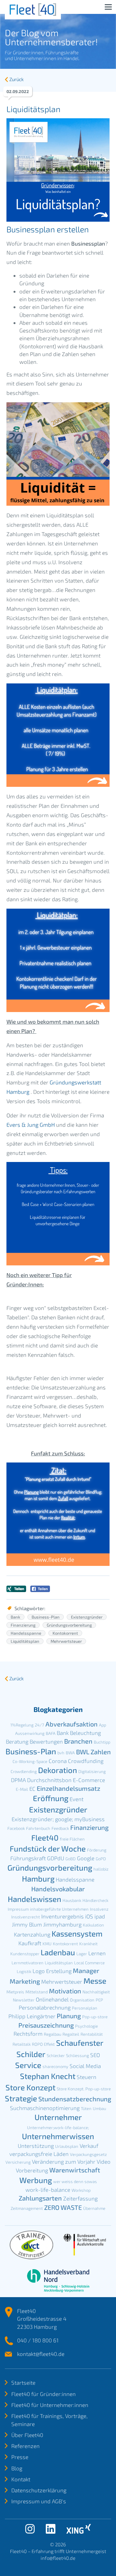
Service (28, 2065)
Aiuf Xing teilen (16, 1589)
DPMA (18, 1780)
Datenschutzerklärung (39, 2490)
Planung (69, 2016)
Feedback (60, 1828)
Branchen (78, 1741)
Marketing (25, 1981)
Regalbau (53, 2034)
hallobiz (101, 1869)
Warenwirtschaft (75, 2170)
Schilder (31, 2054)
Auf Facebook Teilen (40, 1589)
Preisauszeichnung (46, 2025)
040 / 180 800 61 (38, 2340)
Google (86, 1858)
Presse (20, 2457)
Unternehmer (58, 2117)
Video (104, 2161)
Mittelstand (37, 1992)
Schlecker (56, 2055)
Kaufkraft (30, 1943)
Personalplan (85, 2008)
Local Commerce (89, 1963)
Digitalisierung (92, 1771)
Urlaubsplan (67, 2146)
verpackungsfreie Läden (39, 2154)
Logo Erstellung (52, 1971)
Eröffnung (51, 1798)
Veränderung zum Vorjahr (64, 2161)
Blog (17, 2468)
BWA (70, 1753)
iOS (89, 1916)
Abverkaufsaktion (72, 1724)
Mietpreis (15, 1992)
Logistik (24, 1971)
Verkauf (89, 2146)
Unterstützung (36, 2146)
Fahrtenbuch (38, 1828)
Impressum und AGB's (39, 2501)
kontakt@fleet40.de (41, 2354)
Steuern (87, 2077)
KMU (47, 1944)
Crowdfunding (86, 1761)
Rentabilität (92, 2034)
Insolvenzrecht (26, 1917)
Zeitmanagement (27, 2208)
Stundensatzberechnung (75, 2099)
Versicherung (18, 2162)
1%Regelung (22, 1725)
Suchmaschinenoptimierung (45, 2108)
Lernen (97, 1953)
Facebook (16, 1828)
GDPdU (56, 1858)
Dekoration (58, 1770)
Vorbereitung (32, 2170)
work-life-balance (48, 2190)
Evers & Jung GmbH (31, 1124)
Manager (86, 1970)
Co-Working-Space (30, 1761)
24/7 (39, 1725)
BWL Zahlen (93, 1752)
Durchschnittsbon (49, 1780)
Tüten (86, 2108)
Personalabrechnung (45, 2007)
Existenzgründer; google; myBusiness (58, 1819)
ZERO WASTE (63, 2207)
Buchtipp (102, 1742)
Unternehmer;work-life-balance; (58, 2127)
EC (32, 1789)
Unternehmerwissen (58, 2136)
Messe (95, 1981)
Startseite (23, 2382)
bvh (61, 1753)
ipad (100, 1916)
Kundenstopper (25, 1954)
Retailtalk (22, 2044)
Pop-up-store (95, 2017)
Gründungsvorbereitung (69, 1625)
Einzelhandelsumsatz (68, 1788)
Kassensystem (77, 1933)
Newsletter (24, 2000)
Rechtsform (28, 2033)
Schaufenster (80, 2043)
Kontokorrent (65, 1633)
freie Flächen (72, 1839)
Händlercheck (95, 1900)
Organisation (82, 2000)
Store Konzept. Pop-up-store (84, 2089)
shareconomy (55, 2066)
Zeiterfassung (80, 2198)
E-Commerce (89, 1780)
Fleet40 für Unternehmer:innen (50, 2405)
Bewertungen (46, 1741)
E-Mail (22, 1789)
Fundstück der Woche (48, 1848)
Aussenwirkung (30, 1733)
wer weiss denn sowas (75, 2181)
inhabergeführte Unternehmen (59, 1909)
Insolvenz (99, 1909)
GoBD (71, 1859)
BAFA (51, 1733)
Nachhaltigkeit (96, 1992)
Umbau (99, 2108)
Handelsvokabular (58, 1889)
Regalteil (71, 2034)
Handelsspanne (26, 1633)
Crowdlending (24, 1771)
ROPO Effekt (43, 2044)
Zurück (16, 79)
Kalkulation (93, 1925)
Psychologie (87, 2026)
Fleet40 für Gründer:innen (43, 2394)
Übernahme (94, 2208)
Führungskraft (28, 1858)
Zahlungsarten (40, 2198)
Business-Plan (46, 1617)
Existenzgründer (87, 1617)
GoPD (101, 1859)
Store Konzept (30, 2087)
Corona (58, 1761)
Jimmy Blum (27, 1924)
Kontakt (21, 2479)
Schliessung (77, 2055)
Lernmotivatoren (28, 1963)
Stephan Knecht (48, 2076)
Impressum (18, 1909)
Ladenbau (58, 1952)
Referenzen (25, 2446)
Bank (15, 1617)
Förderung (97, 1850)
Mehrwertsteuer (66, 1641)
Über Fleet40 (27, 2435)
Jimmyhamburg (62, 1924)
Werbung (36, 2180)
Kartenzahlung (32, 1934)
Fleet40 (45, 1837)
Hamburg (38, 1879)
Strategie (21, 2098)
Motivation (65, 1991)
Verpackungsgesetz (88, 2154)
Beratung (17, 1741)
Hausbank (72, 1900)
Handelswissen (34, 1899)
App (102, 1725)
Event (77, 1799)
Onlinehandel (52, 1999)
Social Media (85, 2066)
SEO (95, 2055)
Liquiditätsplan (25, 1641)
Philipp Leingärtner (32, 2016)
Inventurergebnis (63, 1916)
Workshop (81, 2190)
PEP (99, 2000)
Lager (82, 1954)
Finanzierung (23, 1625)
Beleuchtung (85, 1733)
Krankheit (88, 1944)
